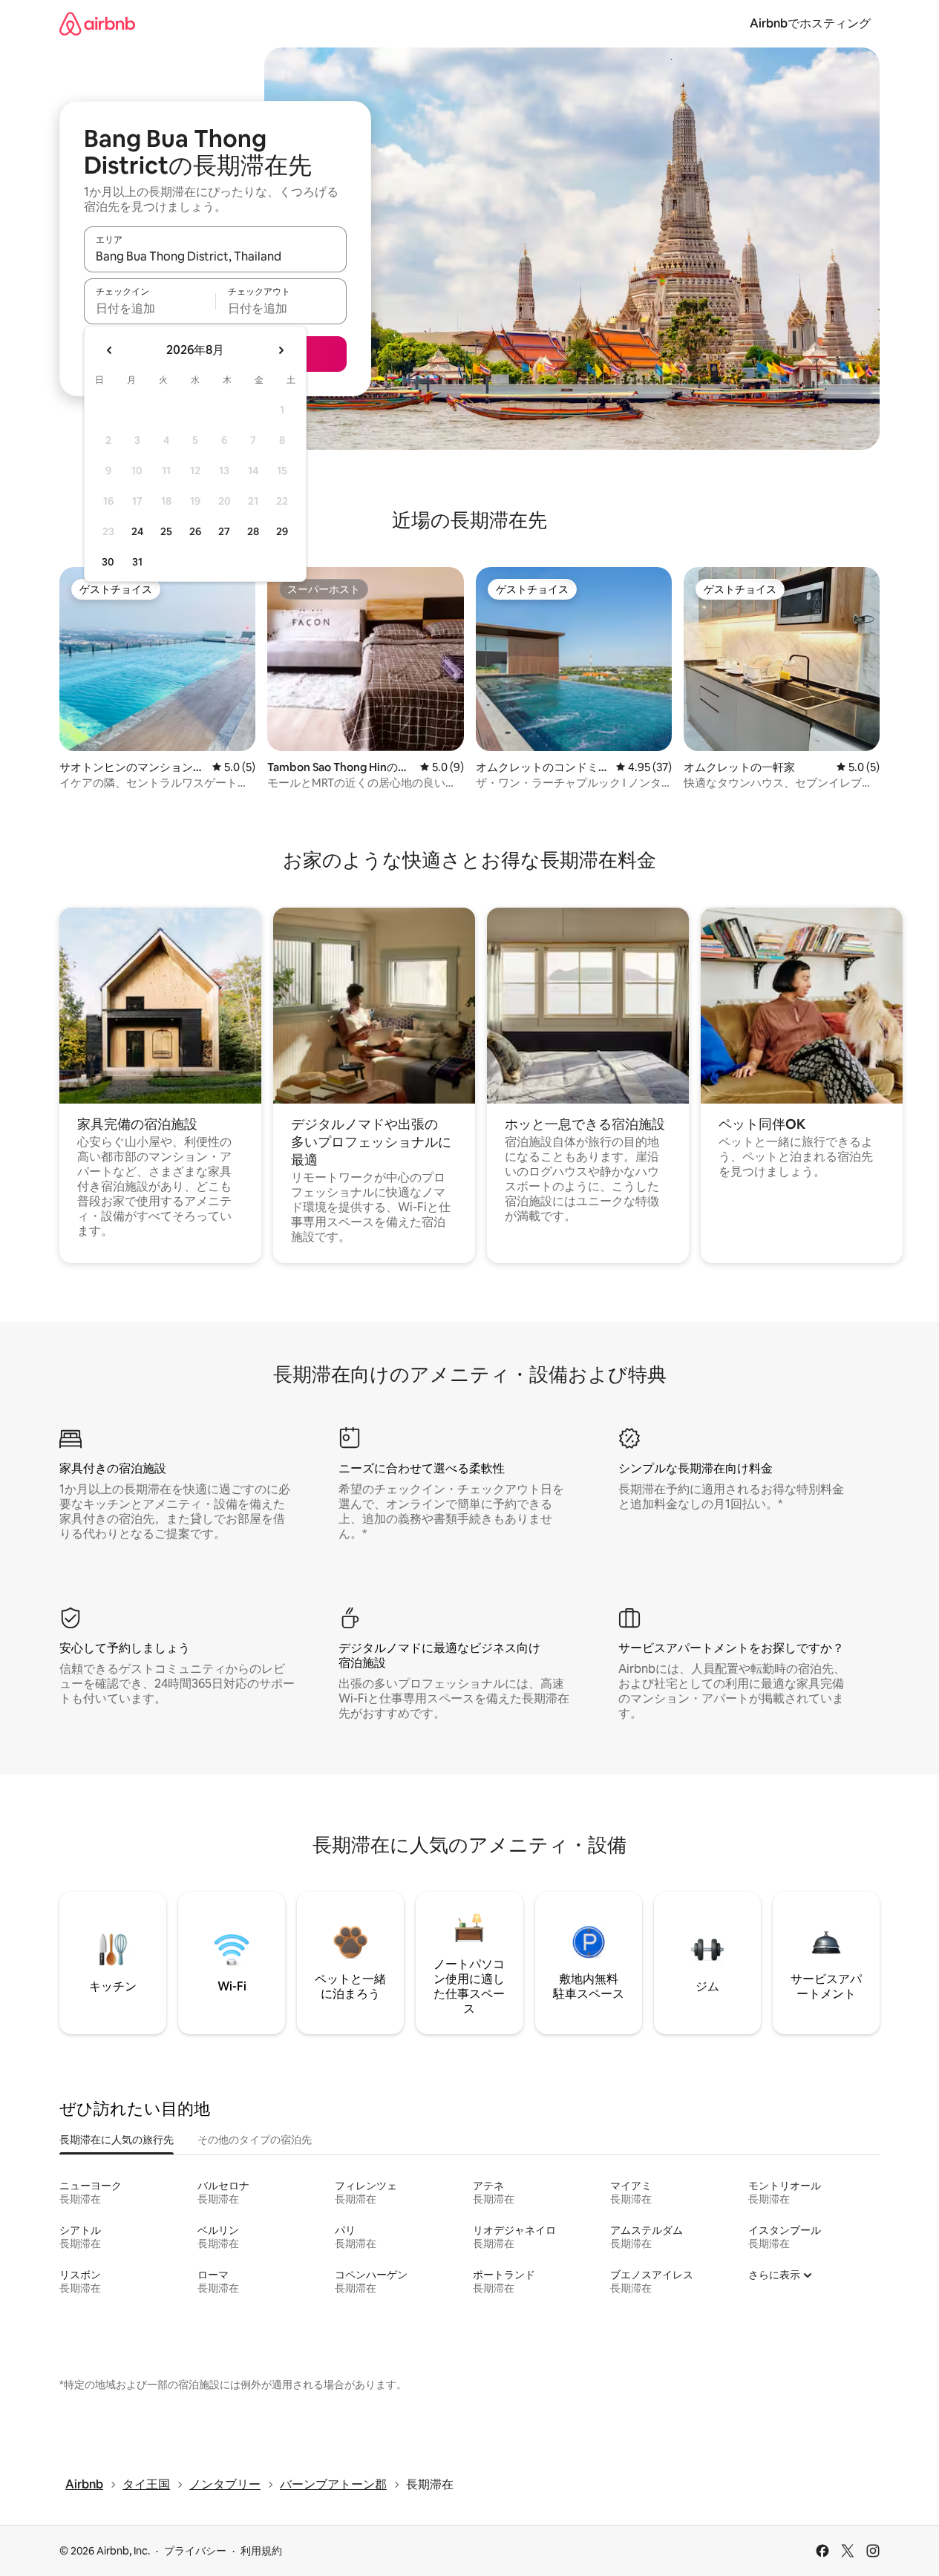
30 (108, 562)
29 (282, 531)
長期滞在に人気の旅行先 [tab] (117, 2140)
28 (253, 531)
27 (224, 531)
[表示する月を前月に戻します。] (110, 350)
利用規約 (261, 2551)
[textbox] (150, 308)
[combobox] (215, 256)
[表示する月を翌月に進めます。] (281, 350)
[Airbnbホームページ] (97, 23)
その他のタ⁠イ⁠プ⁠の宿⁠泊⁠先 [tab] (255, 2140)
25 (166, 531)
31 (137, 562)
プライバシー (195, 2551)
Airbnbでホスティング (810, 23)
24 (137, 531)
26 (195, 531)
